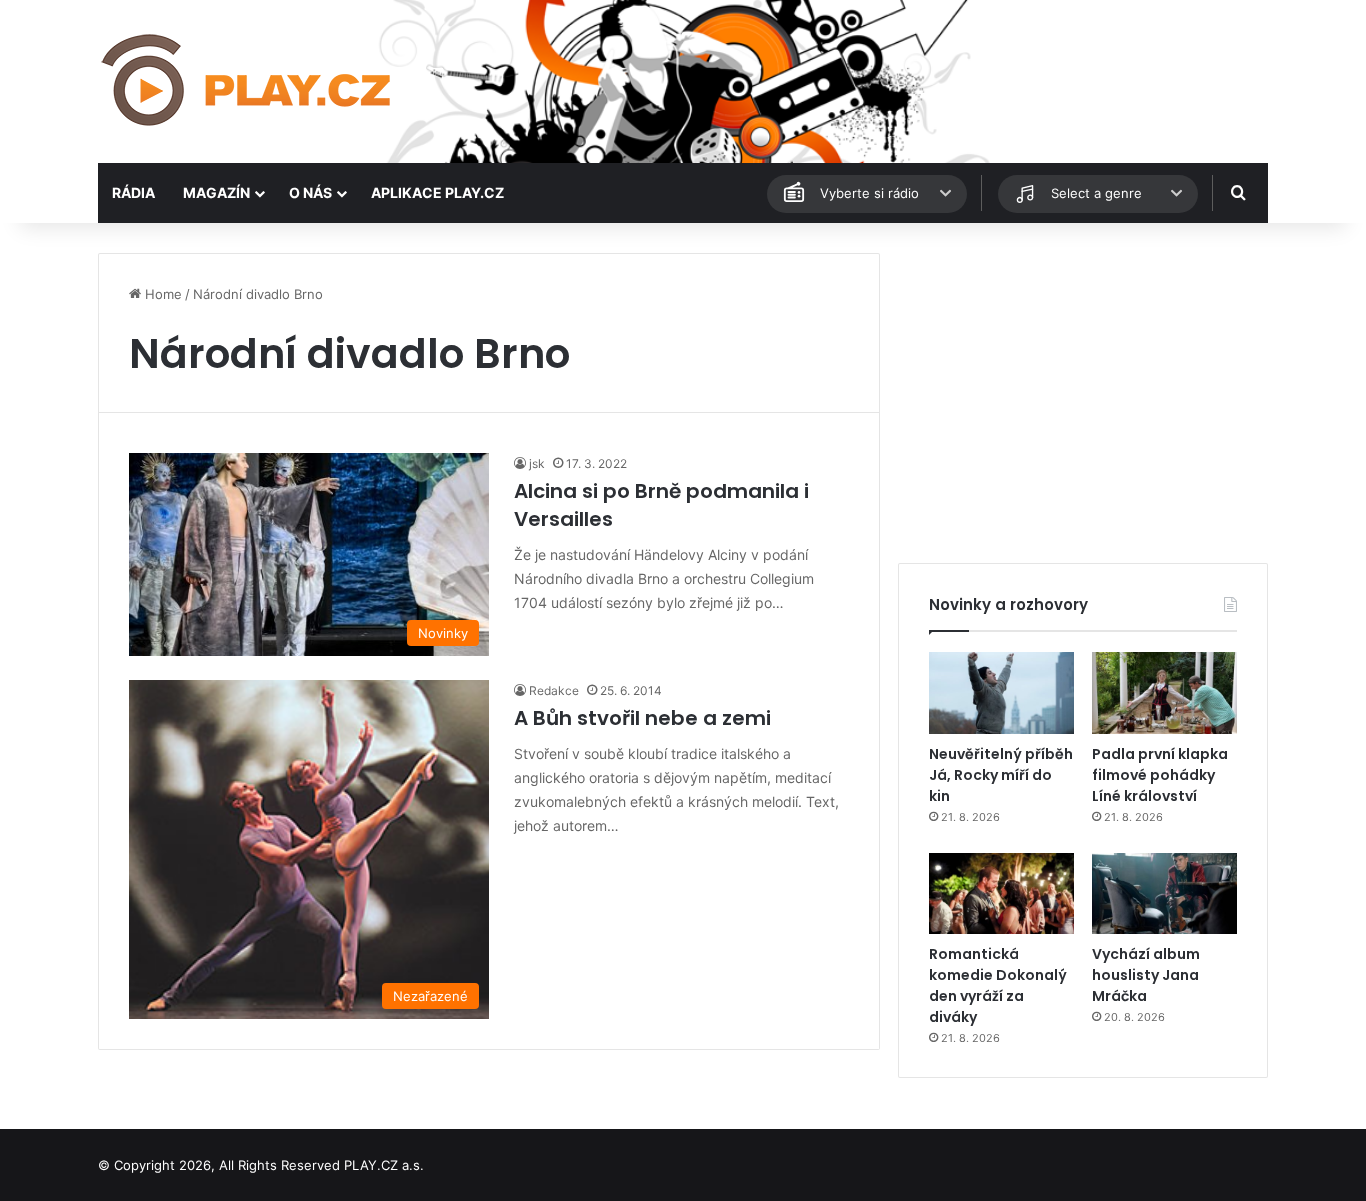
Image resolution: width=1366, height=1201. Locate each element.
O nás (310, 192)
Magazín (216, 192)
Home (161, 294)
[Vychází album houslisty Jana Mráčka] (1164, 894)
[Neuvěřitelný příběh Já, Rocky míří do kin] (1001, 693)
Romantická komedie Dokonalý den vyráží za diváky (998, 985)
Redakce (554, 690)
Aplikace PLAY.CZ (437, 192)
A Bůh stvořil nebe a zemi (642, 718)
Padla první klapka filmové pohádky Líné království (1160, 775)
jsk (537, 463)
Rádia (133, 192)
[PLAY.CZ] (248, 81)
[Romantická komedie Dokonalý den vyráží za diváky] (1001, 894)
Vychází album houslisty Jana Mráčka (1146, 975)
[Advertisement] (1083, 393)
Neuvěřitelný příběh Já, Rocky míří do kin (1001, 775)
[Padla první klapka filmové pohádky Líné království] (1164, 693)
